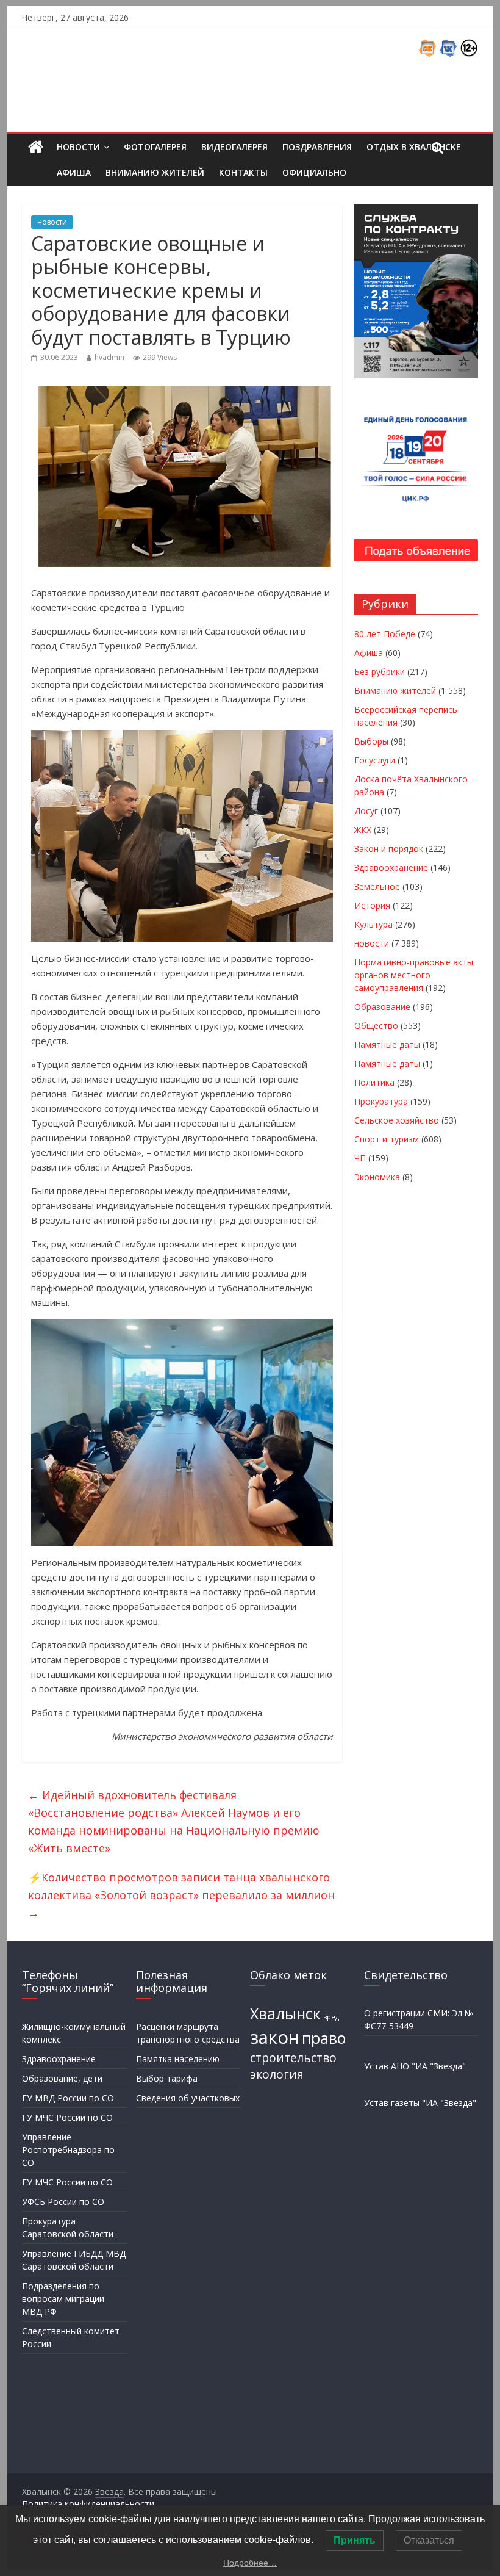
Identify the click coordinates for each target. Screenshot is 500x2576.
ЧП (360, 1158)
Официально (314, 172)
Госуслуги (375, 760)
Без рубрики (380, 672)
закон (275, 2037)
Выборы (371, 741)
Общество (376, 1026)
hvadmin (109, 357)
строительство (293, 2058)
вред (331, 2017)
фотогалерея (155, 147)
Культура (373, 924)
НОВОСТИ (78, 147)
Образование (382, 1007)
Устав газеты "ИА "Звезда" (420, 2103)
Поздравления (317, 147)
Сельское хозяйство (397, 1120)
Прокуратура (381, 1101)
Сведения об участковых (188, 2098)
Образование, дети (62, 2078)
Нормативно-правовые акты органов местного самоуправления (414, 975)
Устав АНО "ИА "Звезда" (415, 2066)
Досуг (366, 811)
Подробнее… (250, 2563)
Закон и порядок (389, 849)
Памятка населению (178, 2059)
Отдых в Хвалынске (414, 147)
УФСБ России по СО (63, 2202)
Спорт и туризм (387, 1139)
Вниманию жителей (155, 172)
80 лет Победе (385, 634)
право (324, 2038)
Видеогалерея (234, 147)
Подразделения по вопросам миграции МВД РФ (63, 2299)
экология (277, 2074)
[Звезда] (36, 147)
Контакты (243, 172)
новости (52, 222)
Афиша (74, 172)
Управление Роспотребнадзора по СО (68, 2150)
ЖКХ (363, 830)
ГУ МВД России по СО (68, 2098)
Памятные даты (387, 1044)
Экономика (377, 1177)
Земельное (377, 886)
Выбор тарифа (167, 2078)
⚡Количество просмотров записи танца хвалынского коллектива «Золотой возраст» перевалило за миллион (181, 1895)
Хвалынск (285, 2014)
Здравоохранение (391, 868)
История (372, 905)
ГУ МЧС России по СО (67, 2117)
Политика (374, 1082)
